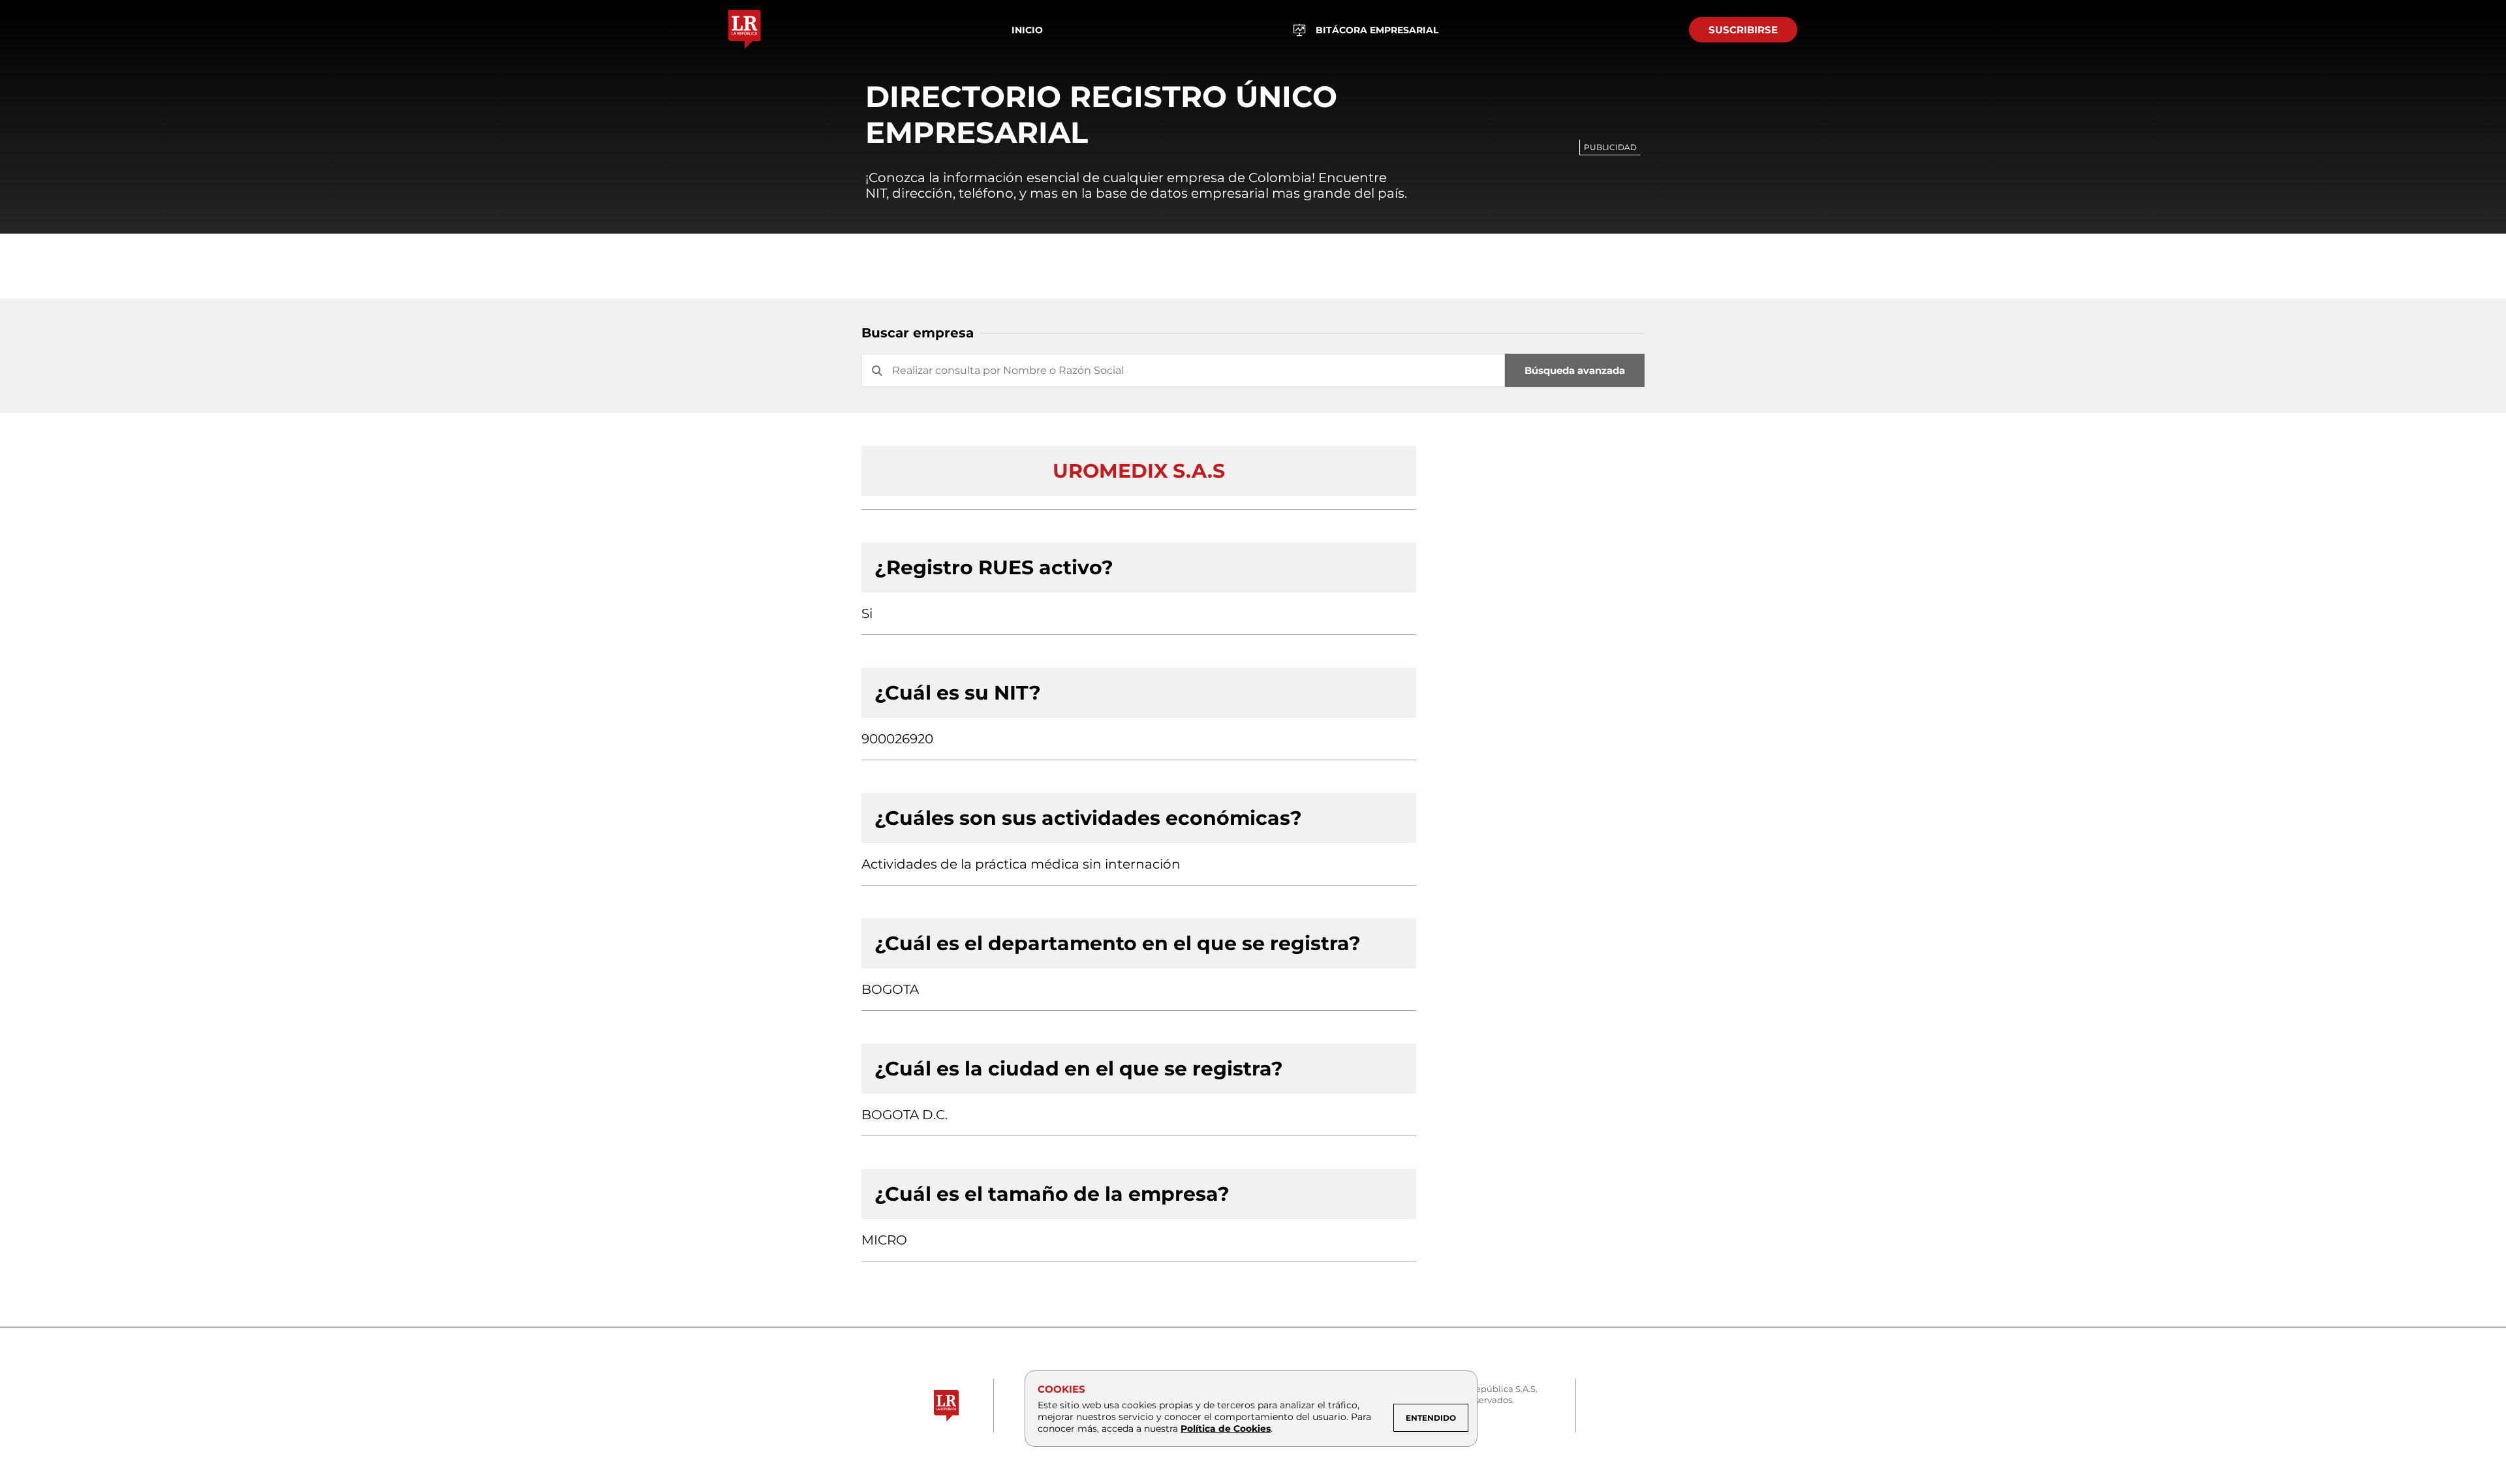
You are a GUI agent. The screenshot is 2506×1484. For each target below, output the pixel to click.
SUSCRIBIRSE (1743, 30)
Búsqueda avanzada (1575, 370)
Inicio (1027, 30)
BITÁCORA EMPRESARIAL (1377, 30)
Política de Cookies (1226, 1429)
